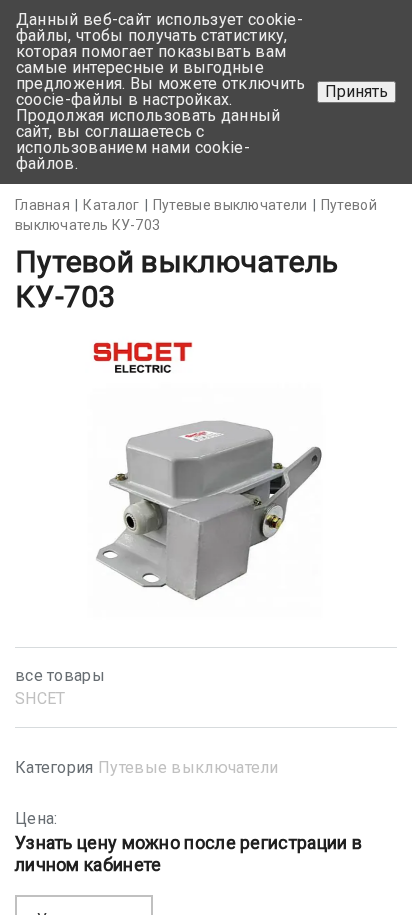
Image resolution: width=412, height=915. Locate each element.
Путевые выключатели (188, 767)
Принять (356, 91)
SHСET (40, 698)
